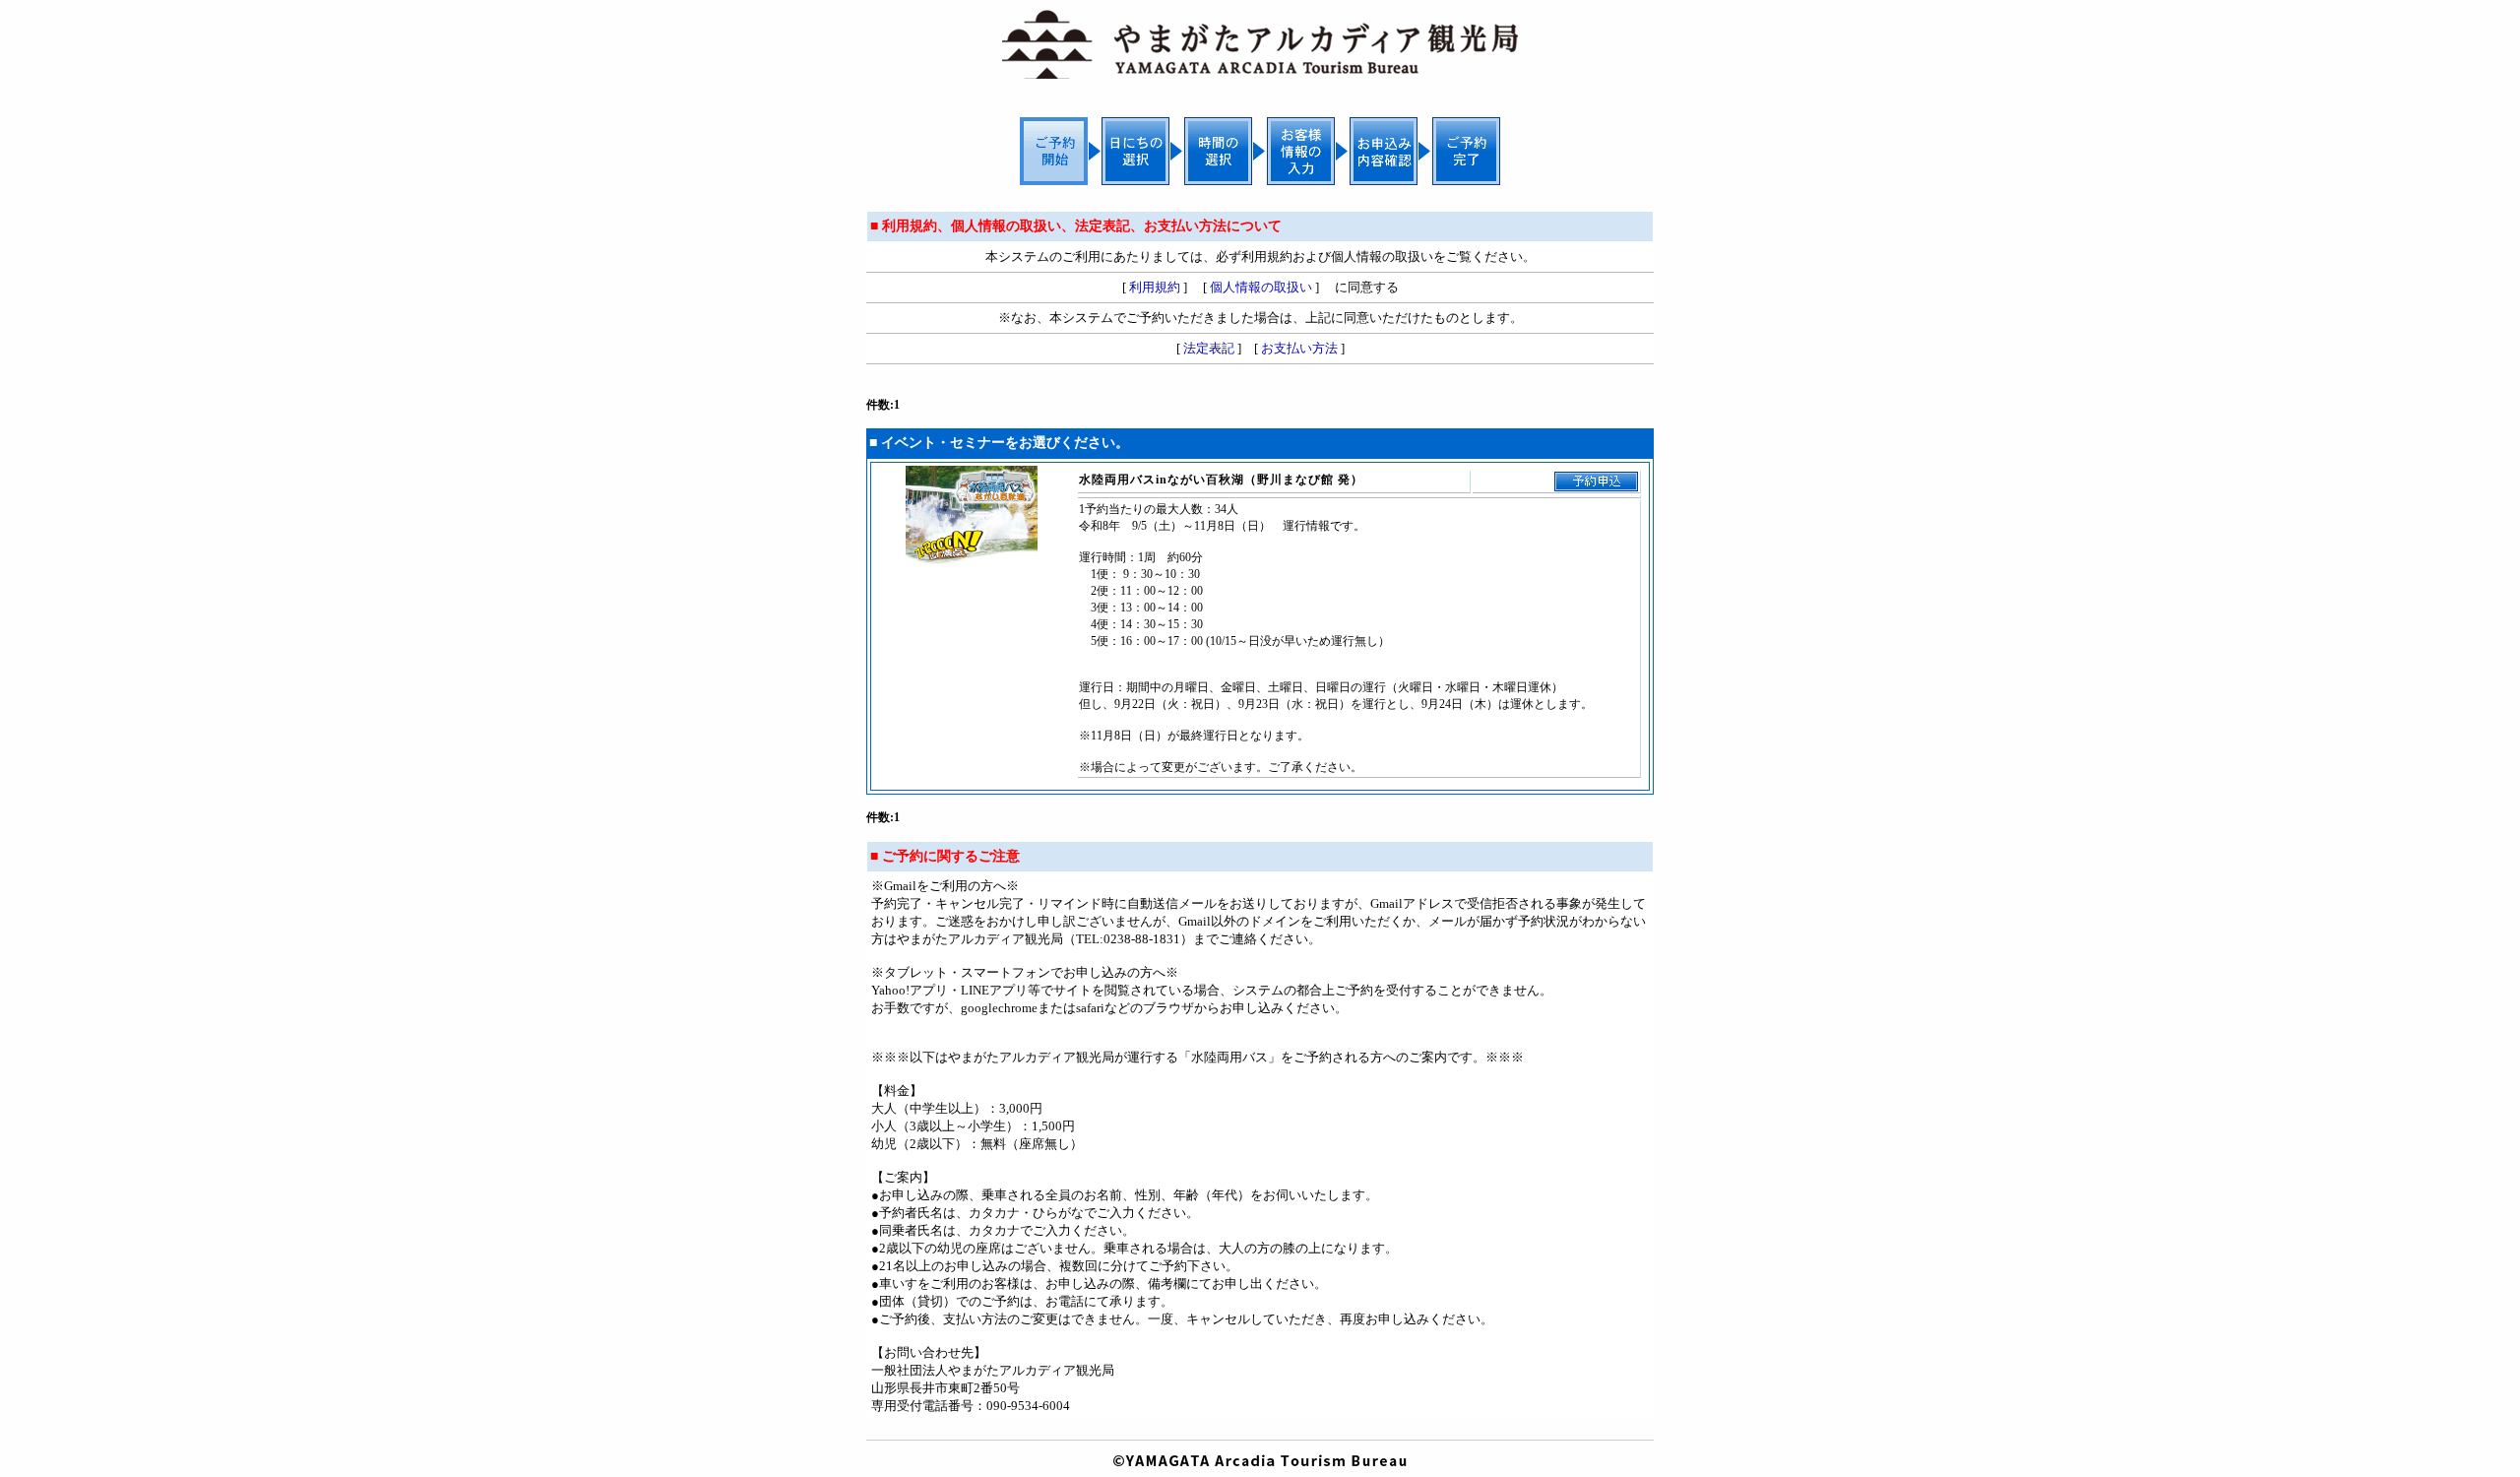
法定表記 (1209, 348)
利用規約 (1155, 287)
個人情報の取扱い (1261, 287)
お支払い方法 (1299, 348)
